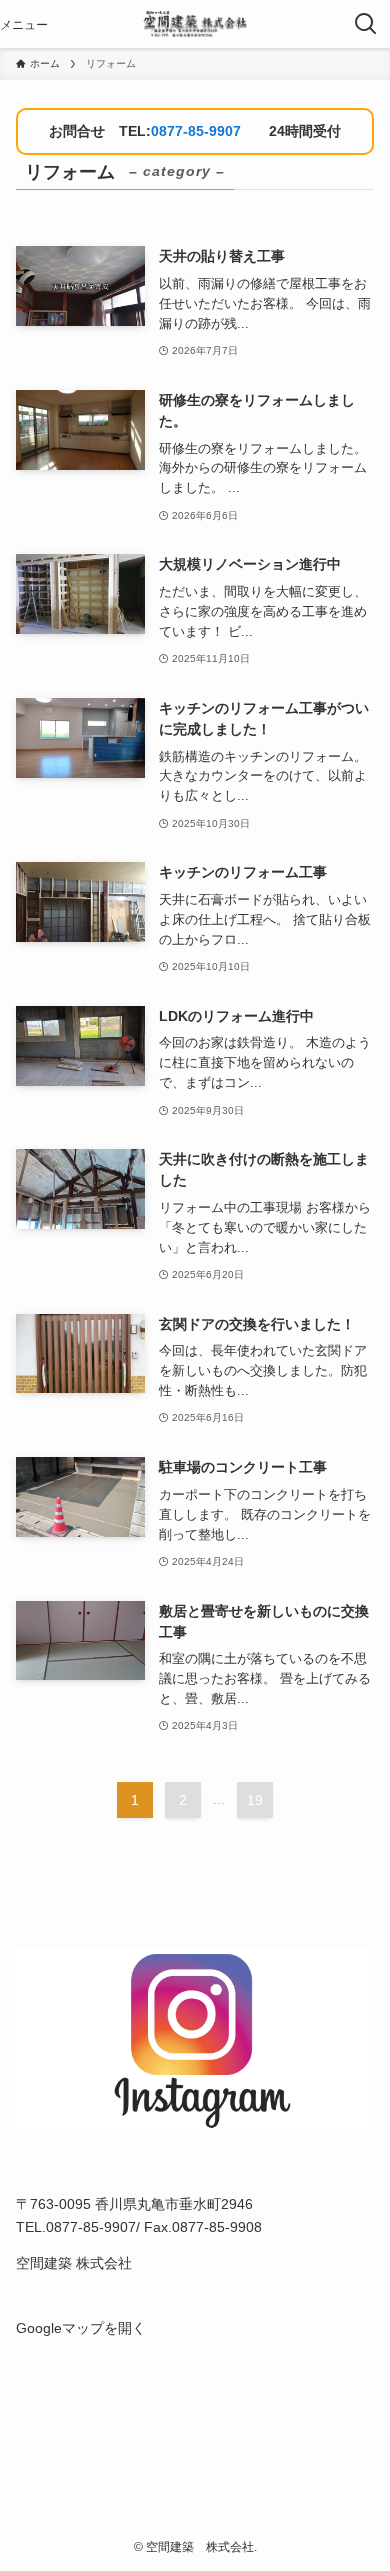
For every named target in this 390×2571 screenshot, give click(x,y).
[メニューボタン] (24, 24)
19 (255, 1800)
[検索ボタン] (366, 24)
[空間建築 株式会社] (194, 24)
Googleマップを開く (81, 2328)
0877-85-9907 (196, 131)
